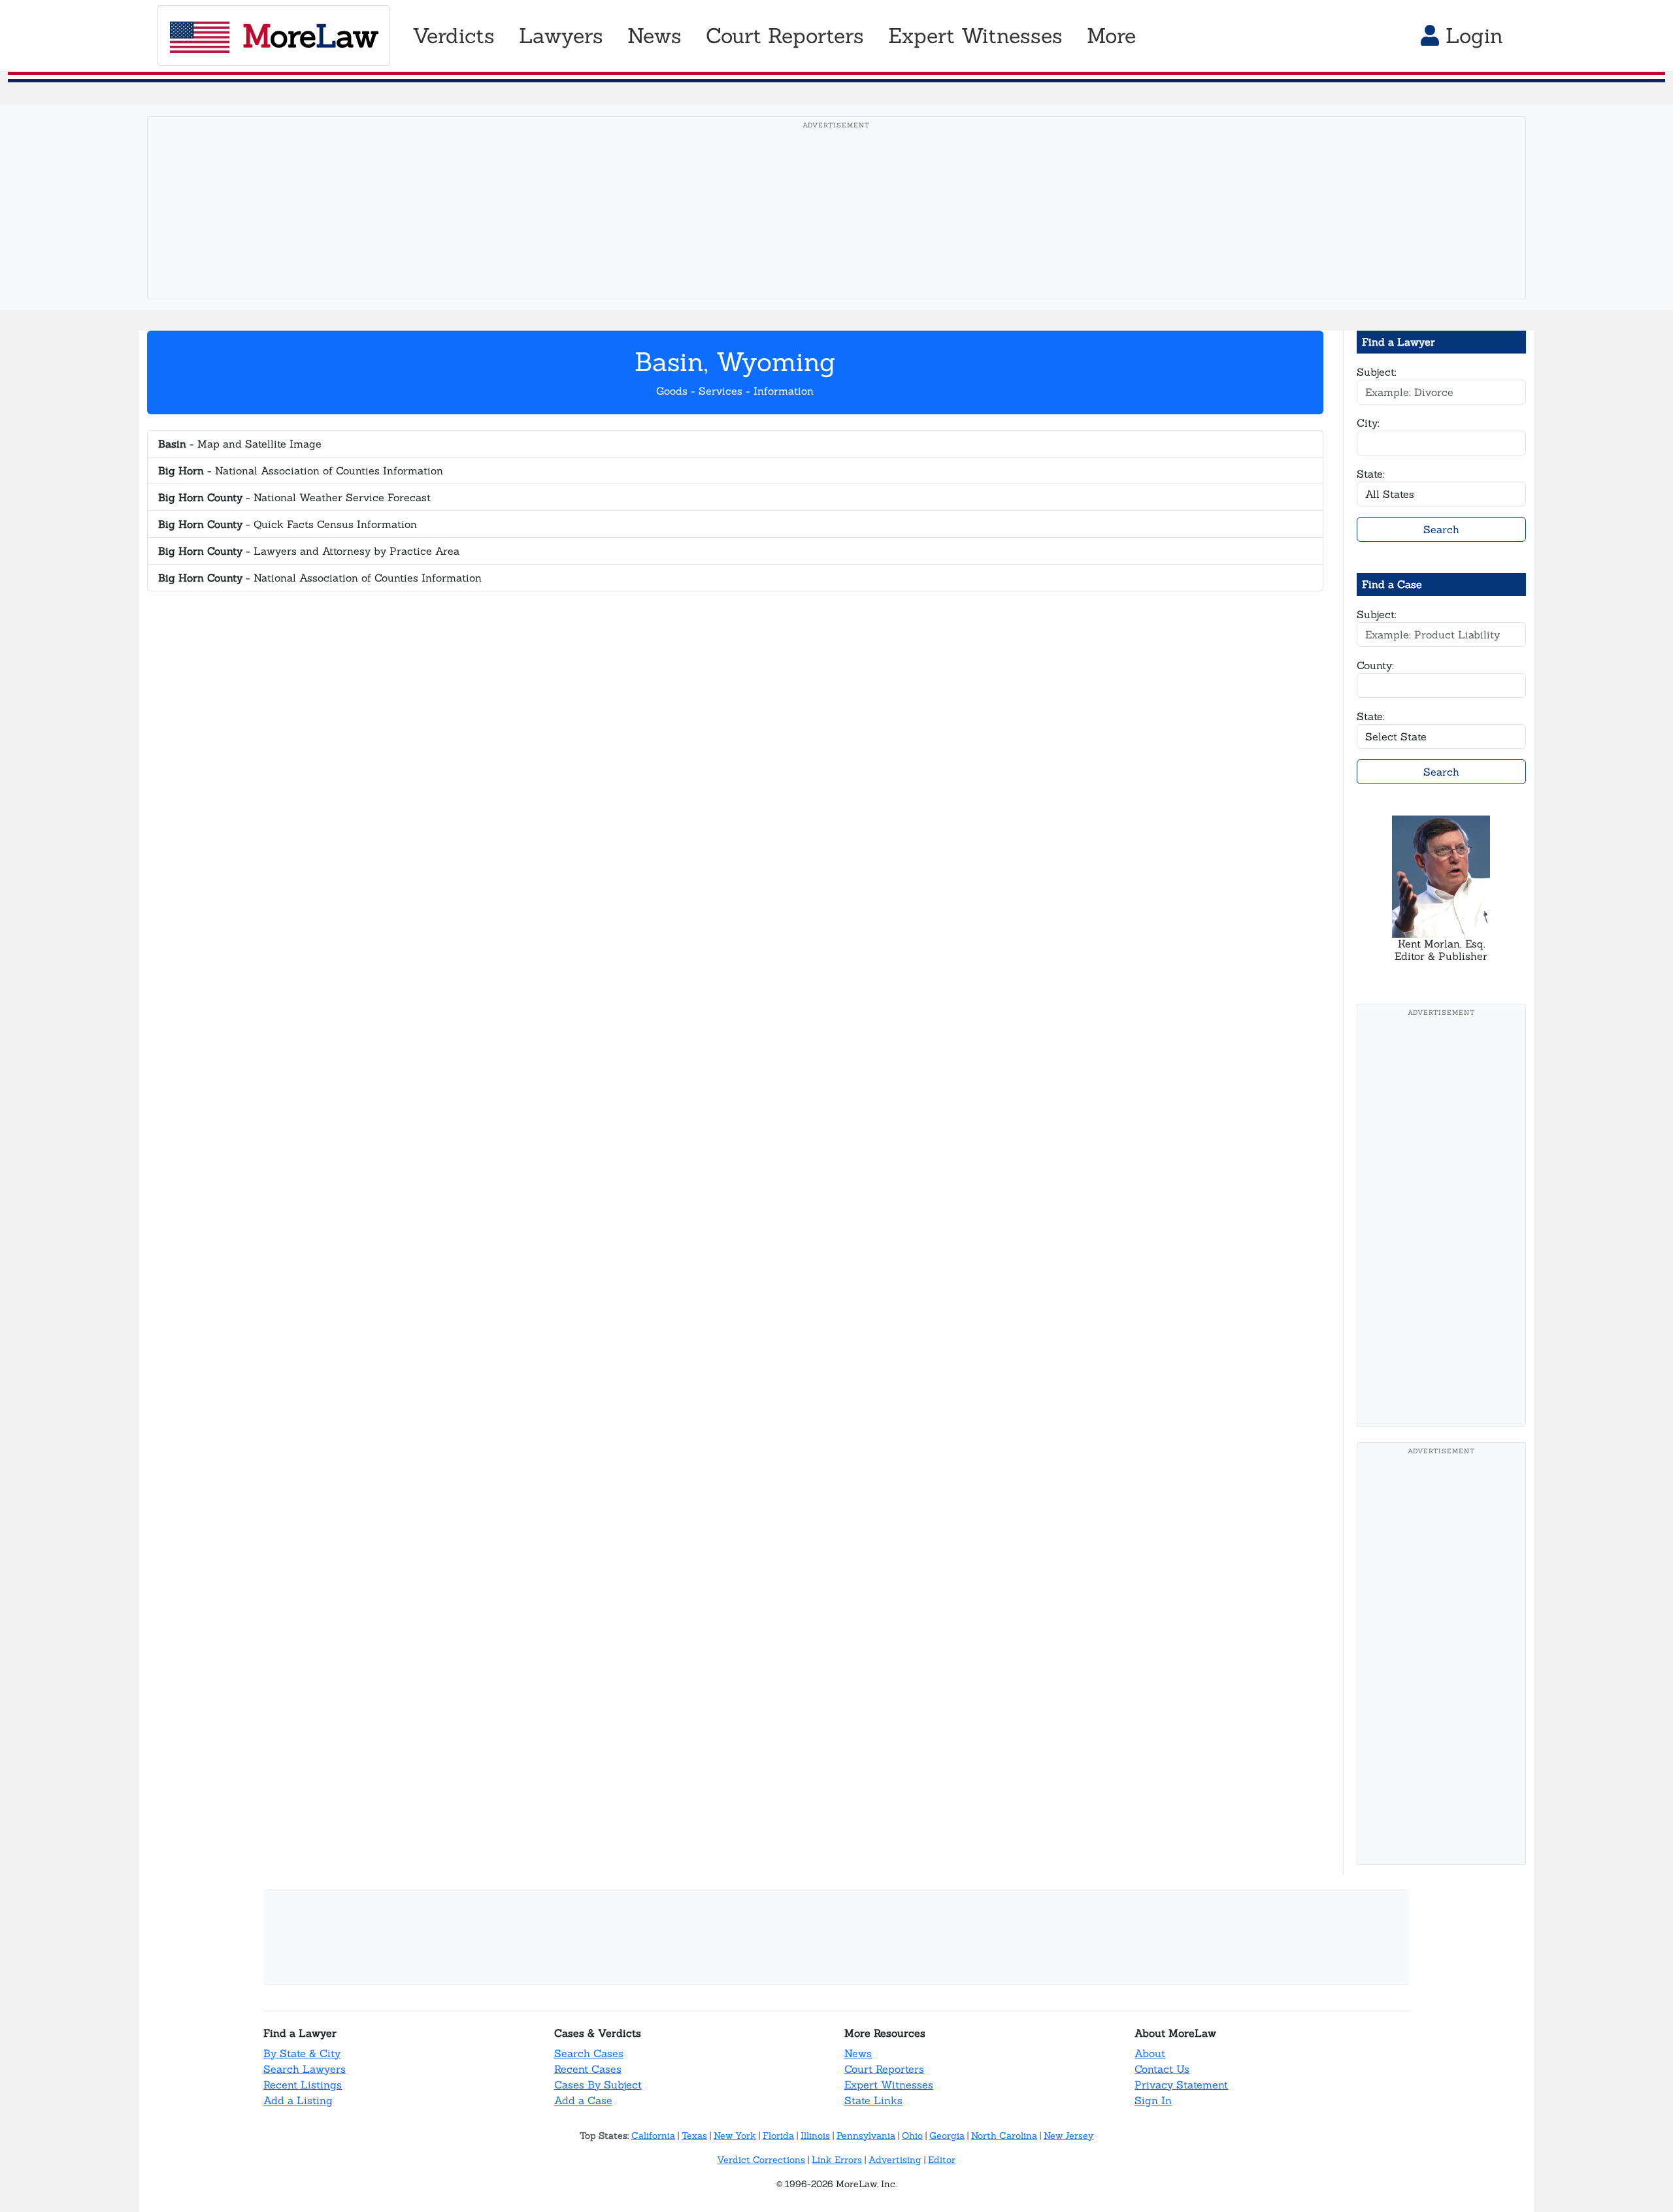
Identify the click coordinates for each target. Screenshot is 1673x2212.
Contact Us (1162, 2069)
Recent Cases (588, 2069)
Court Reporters (884, 2069)
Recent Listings (303, 2085)
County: (1375, 665)
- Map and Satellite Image (240, 444)
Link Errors (837, 2160)
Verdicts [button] (454, 36)
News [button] (654, 36)
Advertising (895, 2160)
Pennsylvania (866, 2136)
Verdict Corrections (761, 2160)
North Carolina (1004, 2136)
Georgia (947, 2136)
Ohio (912, 2136)
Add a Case (583, 2100)
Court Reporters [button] (785, 36)
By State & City (302, 2053)
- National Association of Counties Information (301, 470)
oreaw (310, 36)
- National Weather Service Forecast (294, 497)
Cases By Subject (598, 2085)
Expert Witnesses (889, 2085)
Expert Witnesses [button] (975, 36)
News (858, 2053)
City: (1368, 423)
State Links (873, 2100)
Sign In (1153, 2100)
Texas (694, 2136)
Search (1441, 529)
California (653, 2136)
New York (735, 2136)
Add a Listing (298, 2100)
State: (1371, 474)
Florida (778, 2136)
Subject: (1377, 372)
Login (1471, 36)
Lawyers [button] (561, 36)
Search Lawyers (305, 2069)
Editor (942, 2160)
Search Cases (589, 2053)
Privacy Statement (1181, 2085)
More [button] (1111, 36)
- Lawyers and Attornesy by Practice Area (309, 551)
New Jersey (1068, 2136)
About (1150, 2053)
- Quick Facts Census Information (288, 524)
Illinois (815, 2136)
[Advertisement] (836, 228)
